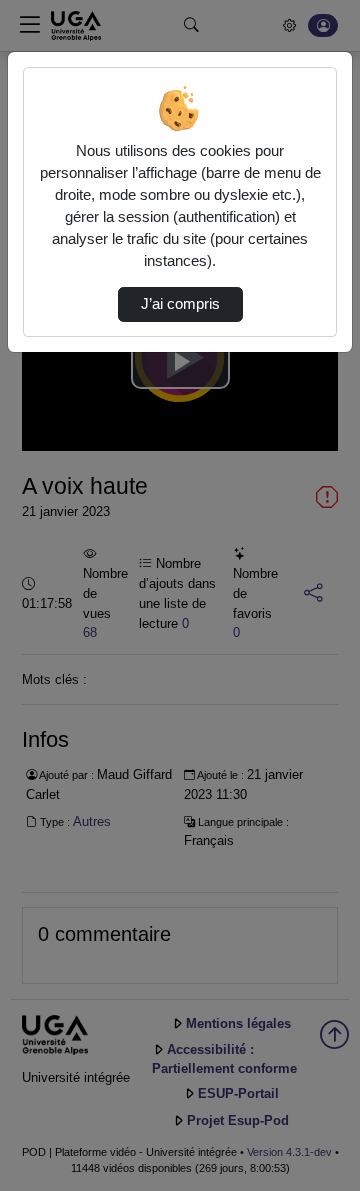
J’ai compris (180, 304)
